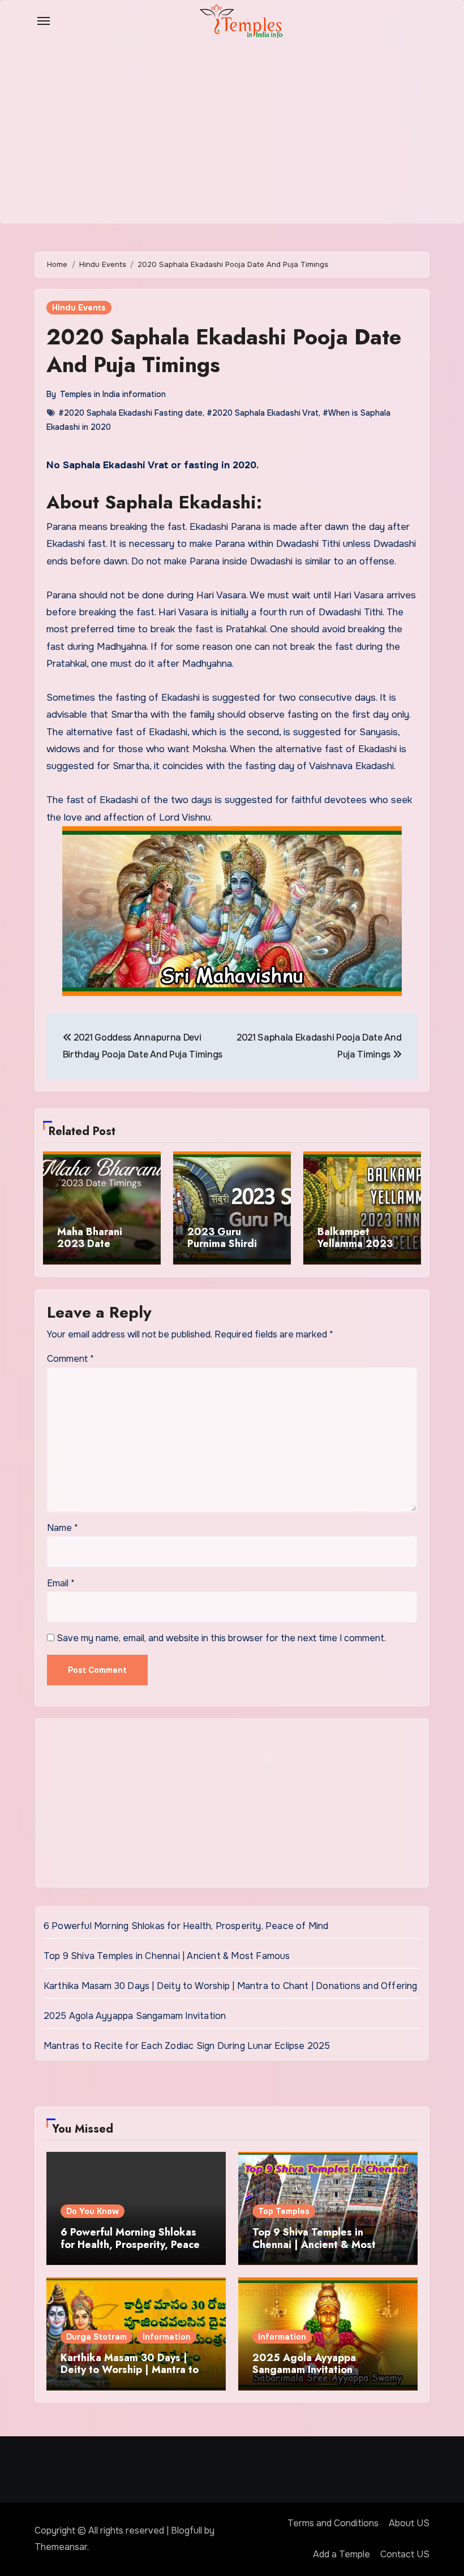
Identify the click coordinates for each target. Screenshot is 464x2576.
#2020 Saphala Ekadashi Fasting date (130, 413)
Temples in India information (113, 394)
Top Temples (284, 2211)
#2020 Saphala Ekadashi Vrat (263, 413)
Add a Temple (341, 2554)
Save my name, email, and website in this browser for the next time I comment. (221, 1638)
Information (167, 2337)
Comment (70, 1359)
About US (409, 2523)
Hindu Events (79, 308)
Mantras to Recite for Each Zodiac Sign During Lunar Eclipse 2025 (187, 2046)
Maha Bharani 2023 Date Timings (90, 1244)
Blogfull (186, 2530)
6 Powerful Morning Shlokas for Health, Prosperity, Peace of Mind (186, 1926)
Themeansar (61, 2547)
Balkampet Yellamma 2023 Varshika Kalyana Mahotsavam (358, 1250)
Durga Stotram (96, 2337)
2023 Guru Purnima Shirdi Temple (222, 1244)
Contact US (405, 2554)
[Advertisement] (234, 1806)
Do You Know (93, 2211)
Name (63, 1528)
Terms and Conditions (333, 2523)
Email (61, 1583)
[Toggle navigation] (44, 21)
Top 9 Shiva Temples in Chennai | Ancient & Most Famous (167, 1956)
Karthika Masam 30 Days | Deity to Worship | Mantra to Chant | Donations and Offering (231, 1986)
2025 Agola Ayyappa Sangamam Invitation (135, 2016)
